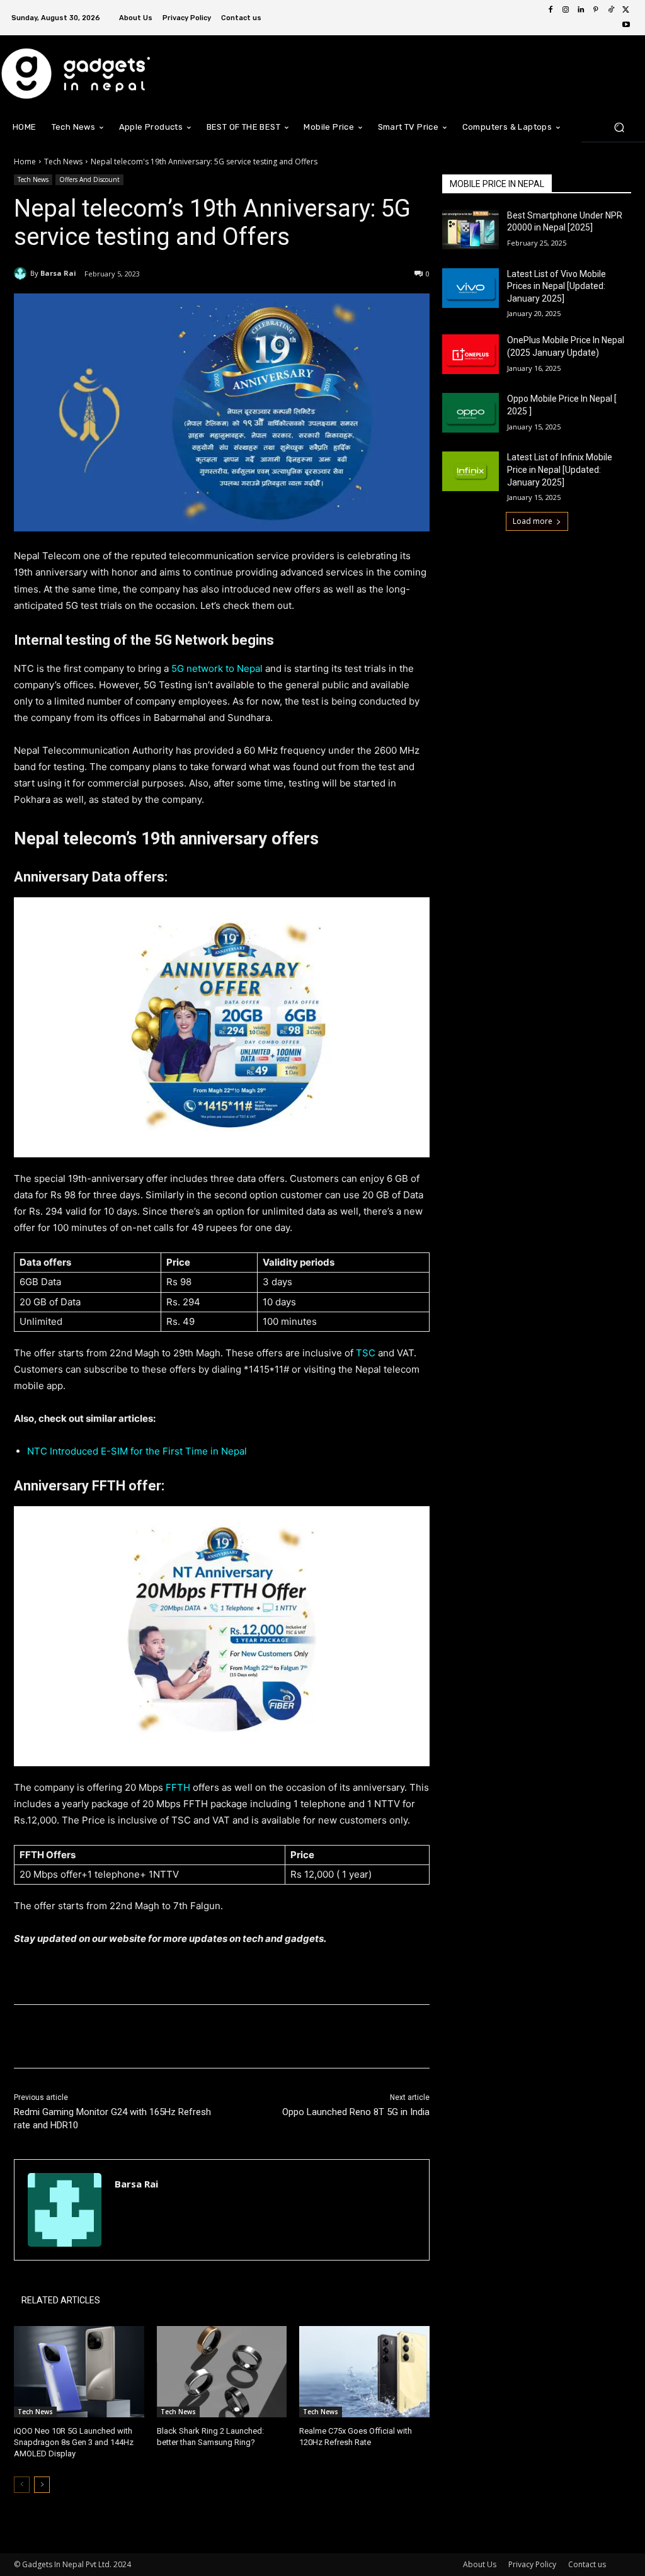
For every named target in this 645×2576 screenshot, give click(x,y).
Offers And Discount (89, 179)
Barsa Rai (58, 273)
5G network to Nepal (216, 668)
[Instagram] (566, 10)
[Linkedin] (581, 10)
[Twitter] (626, 10)
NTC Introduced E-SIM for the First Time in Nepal (137, 1451)
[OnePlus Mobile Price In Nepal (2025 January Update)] (471, 354)
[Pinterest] (596, 10)
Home (25, 162)
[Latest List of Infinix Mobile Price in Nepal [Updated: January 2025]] (471, 471)
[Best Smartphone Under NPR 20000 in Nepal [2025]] (471, 230)
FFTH (179, 1787)
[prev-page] (22, 2485)
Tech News (63, 162)
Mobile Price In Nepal (497, 184)
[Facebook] (551, 10)
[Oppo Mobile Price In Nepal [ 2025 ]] (471, 413)
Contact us (587, 2564)
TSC (366, 1353)
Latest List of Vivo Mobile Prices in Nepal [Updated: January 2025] (557, 286)
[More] (221, 2036)
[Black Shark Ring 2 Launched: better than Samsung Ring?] (222, 2372)
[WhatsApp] (191, 2036)
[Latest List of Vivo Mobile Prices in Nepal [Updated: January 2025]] (471, 288)
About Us (480, 2564)
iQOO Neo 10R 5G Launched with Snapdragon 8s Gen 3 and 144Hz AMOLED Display (74, 2442)
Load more (533, 521)
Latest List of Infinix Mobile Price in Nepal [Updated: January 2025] (560, 469)
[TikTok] (611, 10)
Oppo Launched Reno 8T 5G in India (356, 2112)
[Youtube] (626, 25)
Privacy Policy (532, 2564)
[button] (619, 127)
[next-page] (42, 2485)
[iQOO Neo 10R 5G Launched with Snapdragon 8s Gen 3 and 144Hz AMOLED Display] (79, 2372)
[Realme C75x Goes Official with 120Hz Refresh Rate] (364, 2372)
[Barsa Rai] (22, 273)
